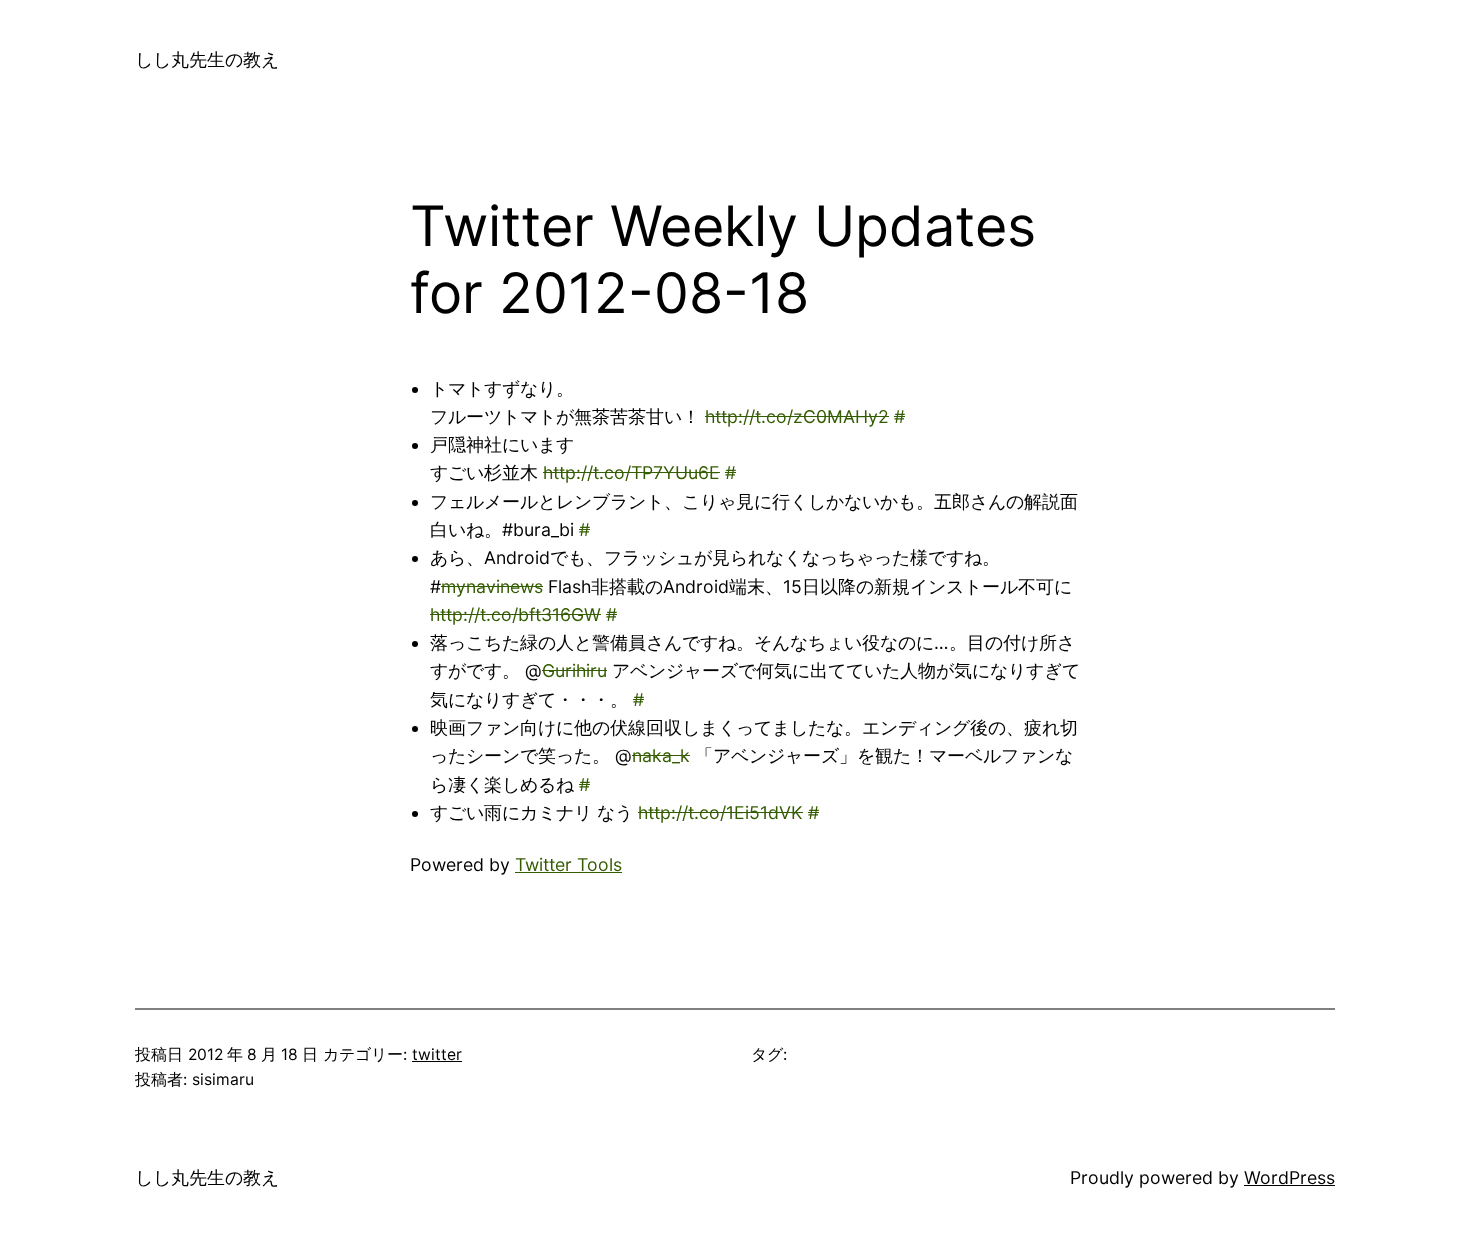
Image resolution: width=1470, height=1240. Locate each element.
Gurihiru (574, 670)
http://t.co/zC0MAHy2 (797, 416)
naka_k (661, 755)
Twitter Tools (568, 864)
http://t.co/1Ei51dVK (720, 812)
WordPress (1289, 1177)
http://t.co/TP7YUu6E (631, 472)
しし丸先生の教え (207, 59)
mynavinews (492, 586)
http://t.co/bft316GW (515, 614)
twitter (437, 1054)
